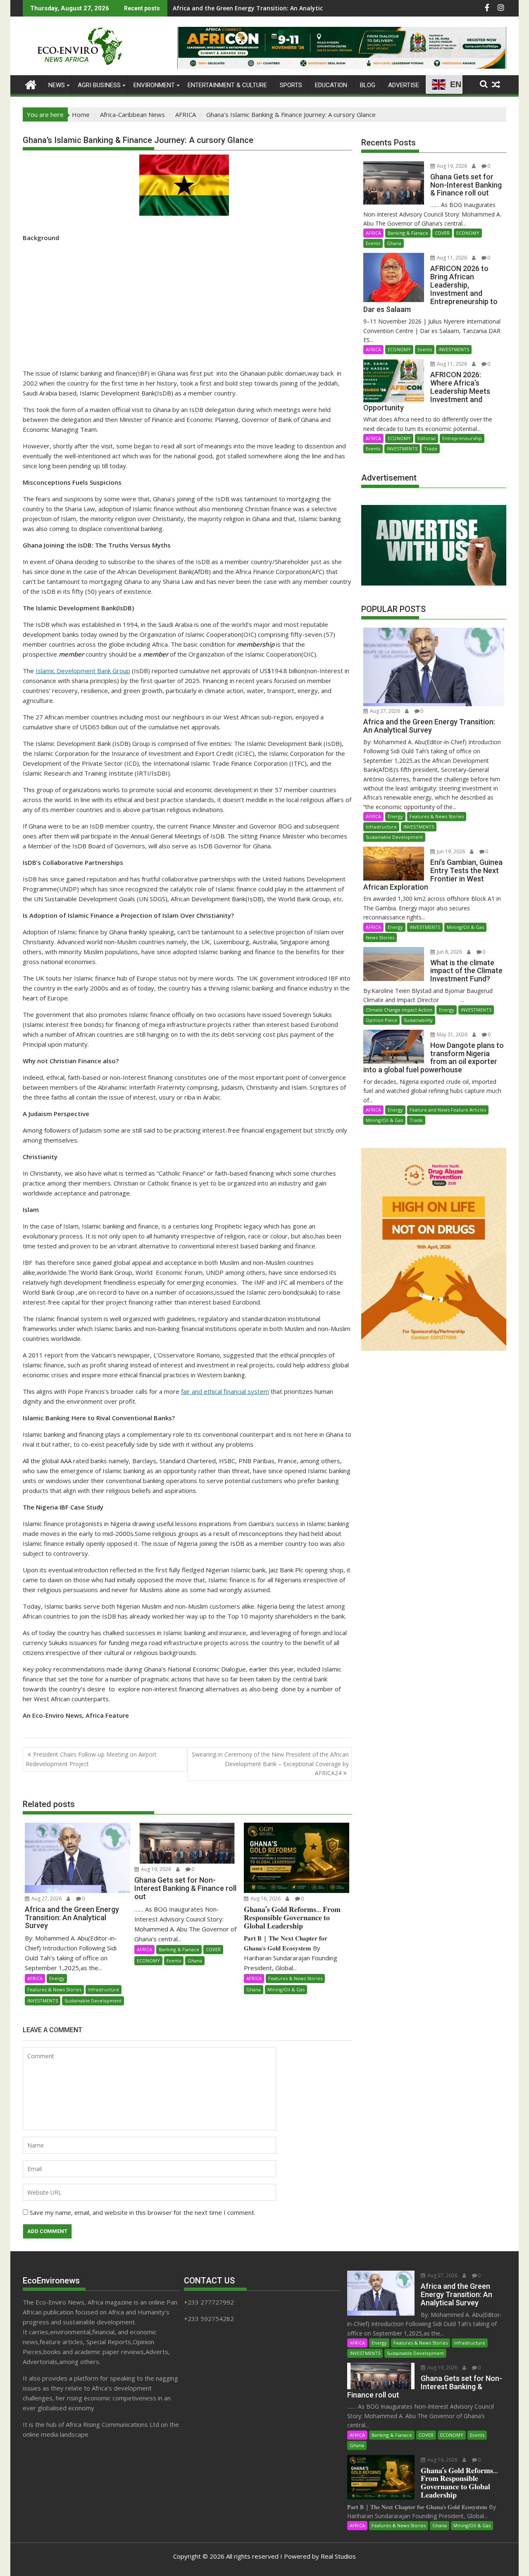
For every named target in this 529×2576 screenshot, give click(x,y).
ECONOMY (148, 1961)
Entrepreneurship (462, 438)
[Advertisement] (187, 307)
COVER (213, 1949)
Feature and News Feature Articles (448, 1110)
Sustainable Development (93, 2001)
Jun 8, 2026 (449, 952)
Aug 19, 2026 (155, 1869)
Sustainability (418, 1020)
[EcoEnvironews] (31, 84)
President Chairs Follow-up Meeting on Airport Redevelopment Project (91, 1759)
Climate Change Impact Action (399, 1010)
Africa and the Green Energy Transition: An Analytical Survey (261, 8)
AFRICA (35, 1978)
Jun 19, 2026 (450, 851)
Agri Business (99, 85)
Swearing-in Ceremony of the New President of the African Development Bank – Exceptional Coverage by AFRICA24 (270, 1764)
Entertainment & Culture (227, 85)
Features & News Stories (54, 1989)
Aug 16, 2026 (265, 1899)
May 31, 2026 (452, 1034)
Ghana (195, 1961)
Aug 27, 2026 (46, 1899)
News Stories (380, 937)
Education (331, 85)
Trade (431, 449)
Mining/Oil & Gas (286, 1989)
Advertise (404, 85)
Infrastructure (104, 1989)
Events (174, 1961)
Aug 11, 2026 (451, 258)
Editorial (427, 438)
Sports (291, 85)
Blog (368, 85)
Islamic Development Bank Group (83, 671)
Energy (57, 1978)
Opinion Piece (381, 1020)
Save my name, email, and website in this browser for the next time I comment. (143, 2212)
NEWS (57, 85)
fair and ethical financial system (225, 1391)
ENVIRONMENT (154, 85)
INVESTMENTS (43, 2001)
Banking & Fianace (179, 1949)
